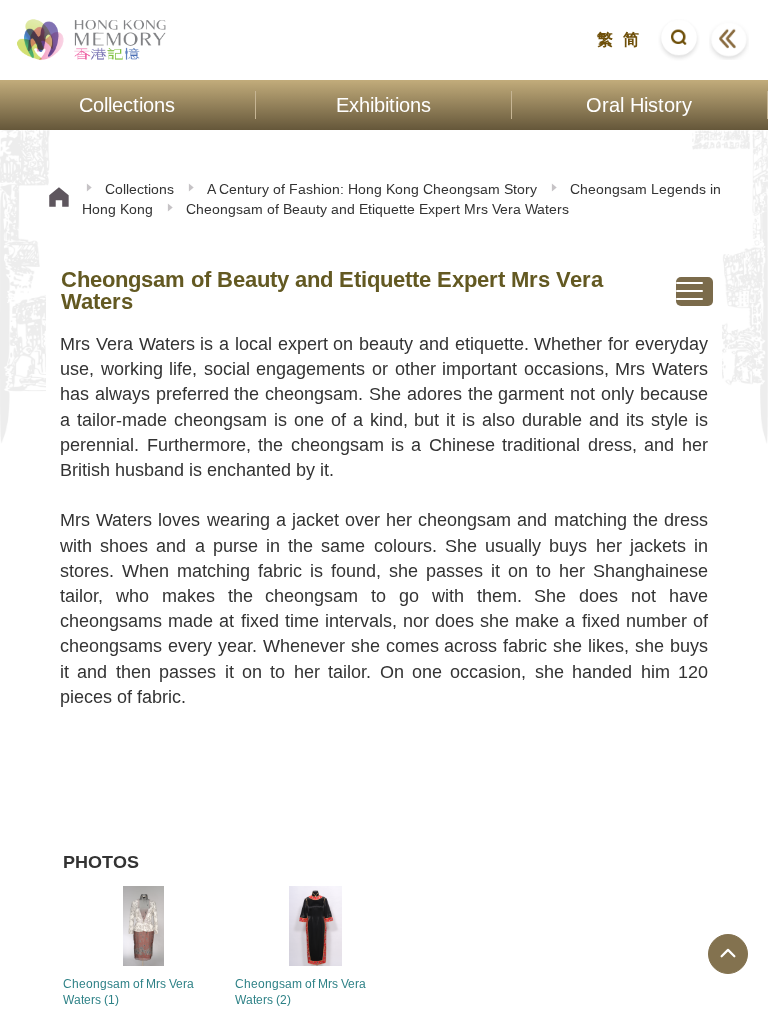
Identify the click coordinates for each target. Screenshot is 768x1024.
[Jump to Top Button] (728, 954)
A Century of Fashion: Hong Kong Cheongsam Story (372, 189)
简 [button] (631, 39)
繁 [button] (605, 39)
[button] (679, 40)
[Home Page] (59, 199)
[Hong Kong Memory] (92, 40)
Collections (139, 189)
